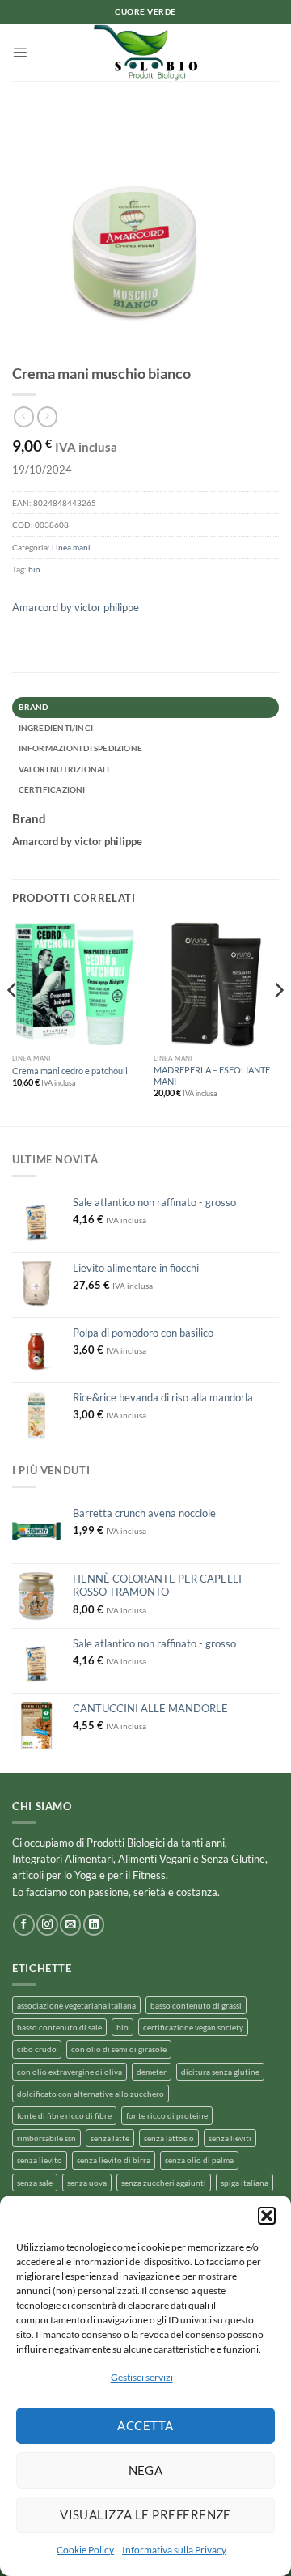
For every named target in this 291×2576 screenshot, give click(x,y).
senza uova (87, 2183)
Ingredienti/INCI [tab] (56, 728)
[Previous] (13, 1022)
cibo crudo (37, 2049)
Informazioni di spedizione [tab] (80, 748)
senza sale (35, 2183)
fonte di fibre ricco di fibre (64, 2115)
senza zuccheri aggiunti (164, 2183)
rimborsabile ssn (46, 2138)
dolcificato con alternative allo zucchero (91, 2094)
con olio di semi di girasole (119, 2049)
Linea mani (71, 547)
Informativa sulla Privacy (174, 2550)
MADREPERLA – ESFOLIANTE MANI (212, 1075)
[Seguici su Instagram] (47, 1925)
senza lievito (40, 2160)
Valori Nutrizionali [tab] (64, 769)
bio (34, 569)
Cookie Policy (85, 2550)
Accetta (145, 2425)
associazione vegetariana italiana (76, 2005)
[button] (267, 2216)
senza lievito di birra (114, 2160)
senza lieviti (230, 2138)
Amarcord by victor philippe (76, 607)
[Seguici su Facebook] (23, 1925)
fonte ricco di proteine (167, 2115)
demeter (152, 2072)
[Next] (278, 1022)
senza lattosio (169, 2138)
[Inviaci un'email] (70, 1925)
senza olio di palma (199, 2160)
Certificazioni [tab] (52, 789)
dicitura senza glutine (220, 2072)
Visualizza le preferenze (145, 2514)
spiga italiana (245, 2183)
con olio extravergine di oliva (70, 2072)
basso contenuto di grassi (196, 2005)
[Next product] (24, 417)
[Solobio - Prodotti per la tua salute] (145, 53)
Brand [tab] (34, 707)
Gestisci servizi (142, 2377)
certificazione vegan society (193, 2027)
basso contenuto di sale (59, 2027)
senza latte (110, 2138)
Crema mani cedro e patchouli (70, 1071)
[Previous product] (47, 417)
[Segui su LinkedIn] (94, 1925)
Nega (146, 2470)
